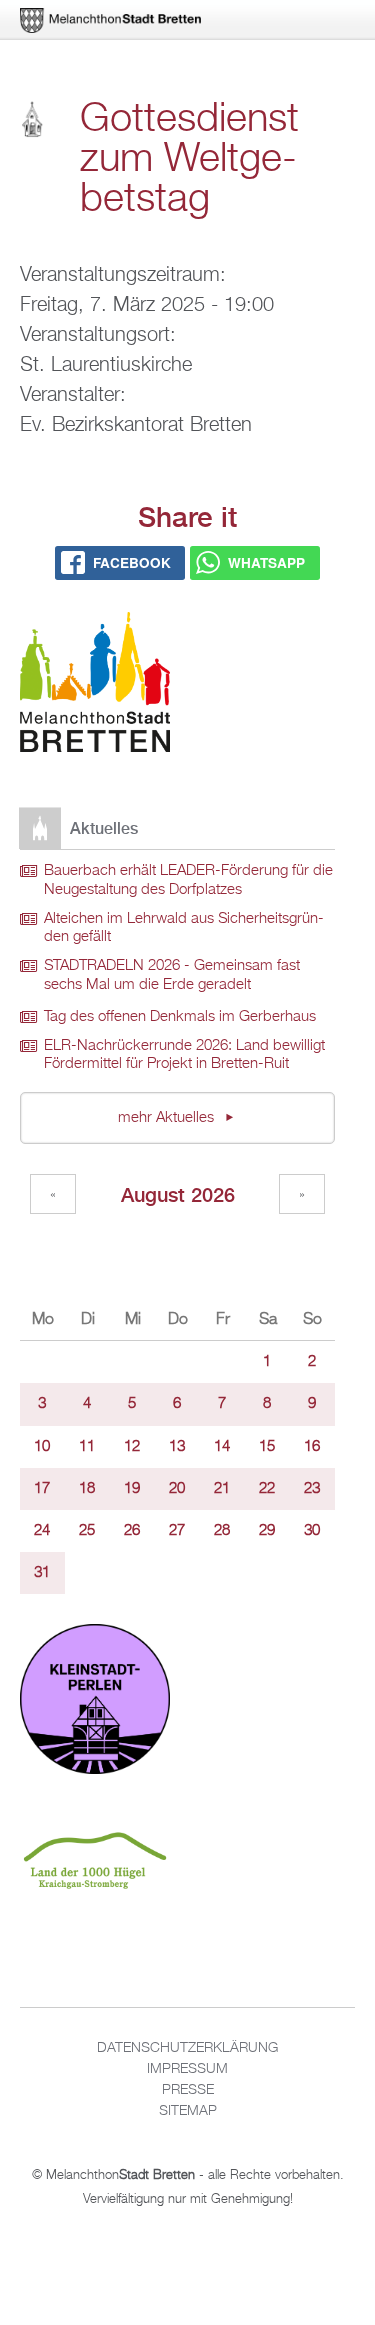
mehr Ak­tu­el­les (168, 1118)
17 (42, 1489)
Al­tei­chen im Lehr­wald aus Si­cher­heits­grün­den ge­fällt (184, 928)
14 (222, 1447)
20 (177, 1489)
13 (177, 1447)
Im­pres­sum (187, 2069)
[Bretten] (112, 20)
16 (312, 1447)
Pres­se (188, 2090)
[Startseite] (95, 685)
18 (87, 1489)
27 (177, 1531)
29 (267, 1531)
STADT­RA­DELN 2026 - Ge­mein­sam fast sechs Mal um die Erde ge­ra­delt (172, 975)
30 (312, 1531)
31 (42, 1573)
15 (267, 1447)
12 (132, 1447)
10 (42, 1447)
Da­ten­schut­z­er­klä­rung (187, 2048)
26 (132, 1531)
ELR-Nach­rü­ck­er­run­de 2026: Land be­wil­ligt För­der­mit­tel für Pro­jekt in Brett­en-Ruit (184, 1055)
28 (222, 1531)
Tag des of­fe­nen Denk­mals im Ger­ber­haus (180, 1017)
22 (267, 1489)
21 (222, 1489)
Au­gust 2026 (178, 1194)
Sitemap (188, 2111)
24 (42, 1531)
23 (312, 1489)
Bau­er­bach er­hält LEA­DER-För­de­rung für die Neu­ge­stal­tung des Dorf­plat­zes (188, 880)
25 (87, 1531)
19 (132, 1489)
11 (87, 1447)
